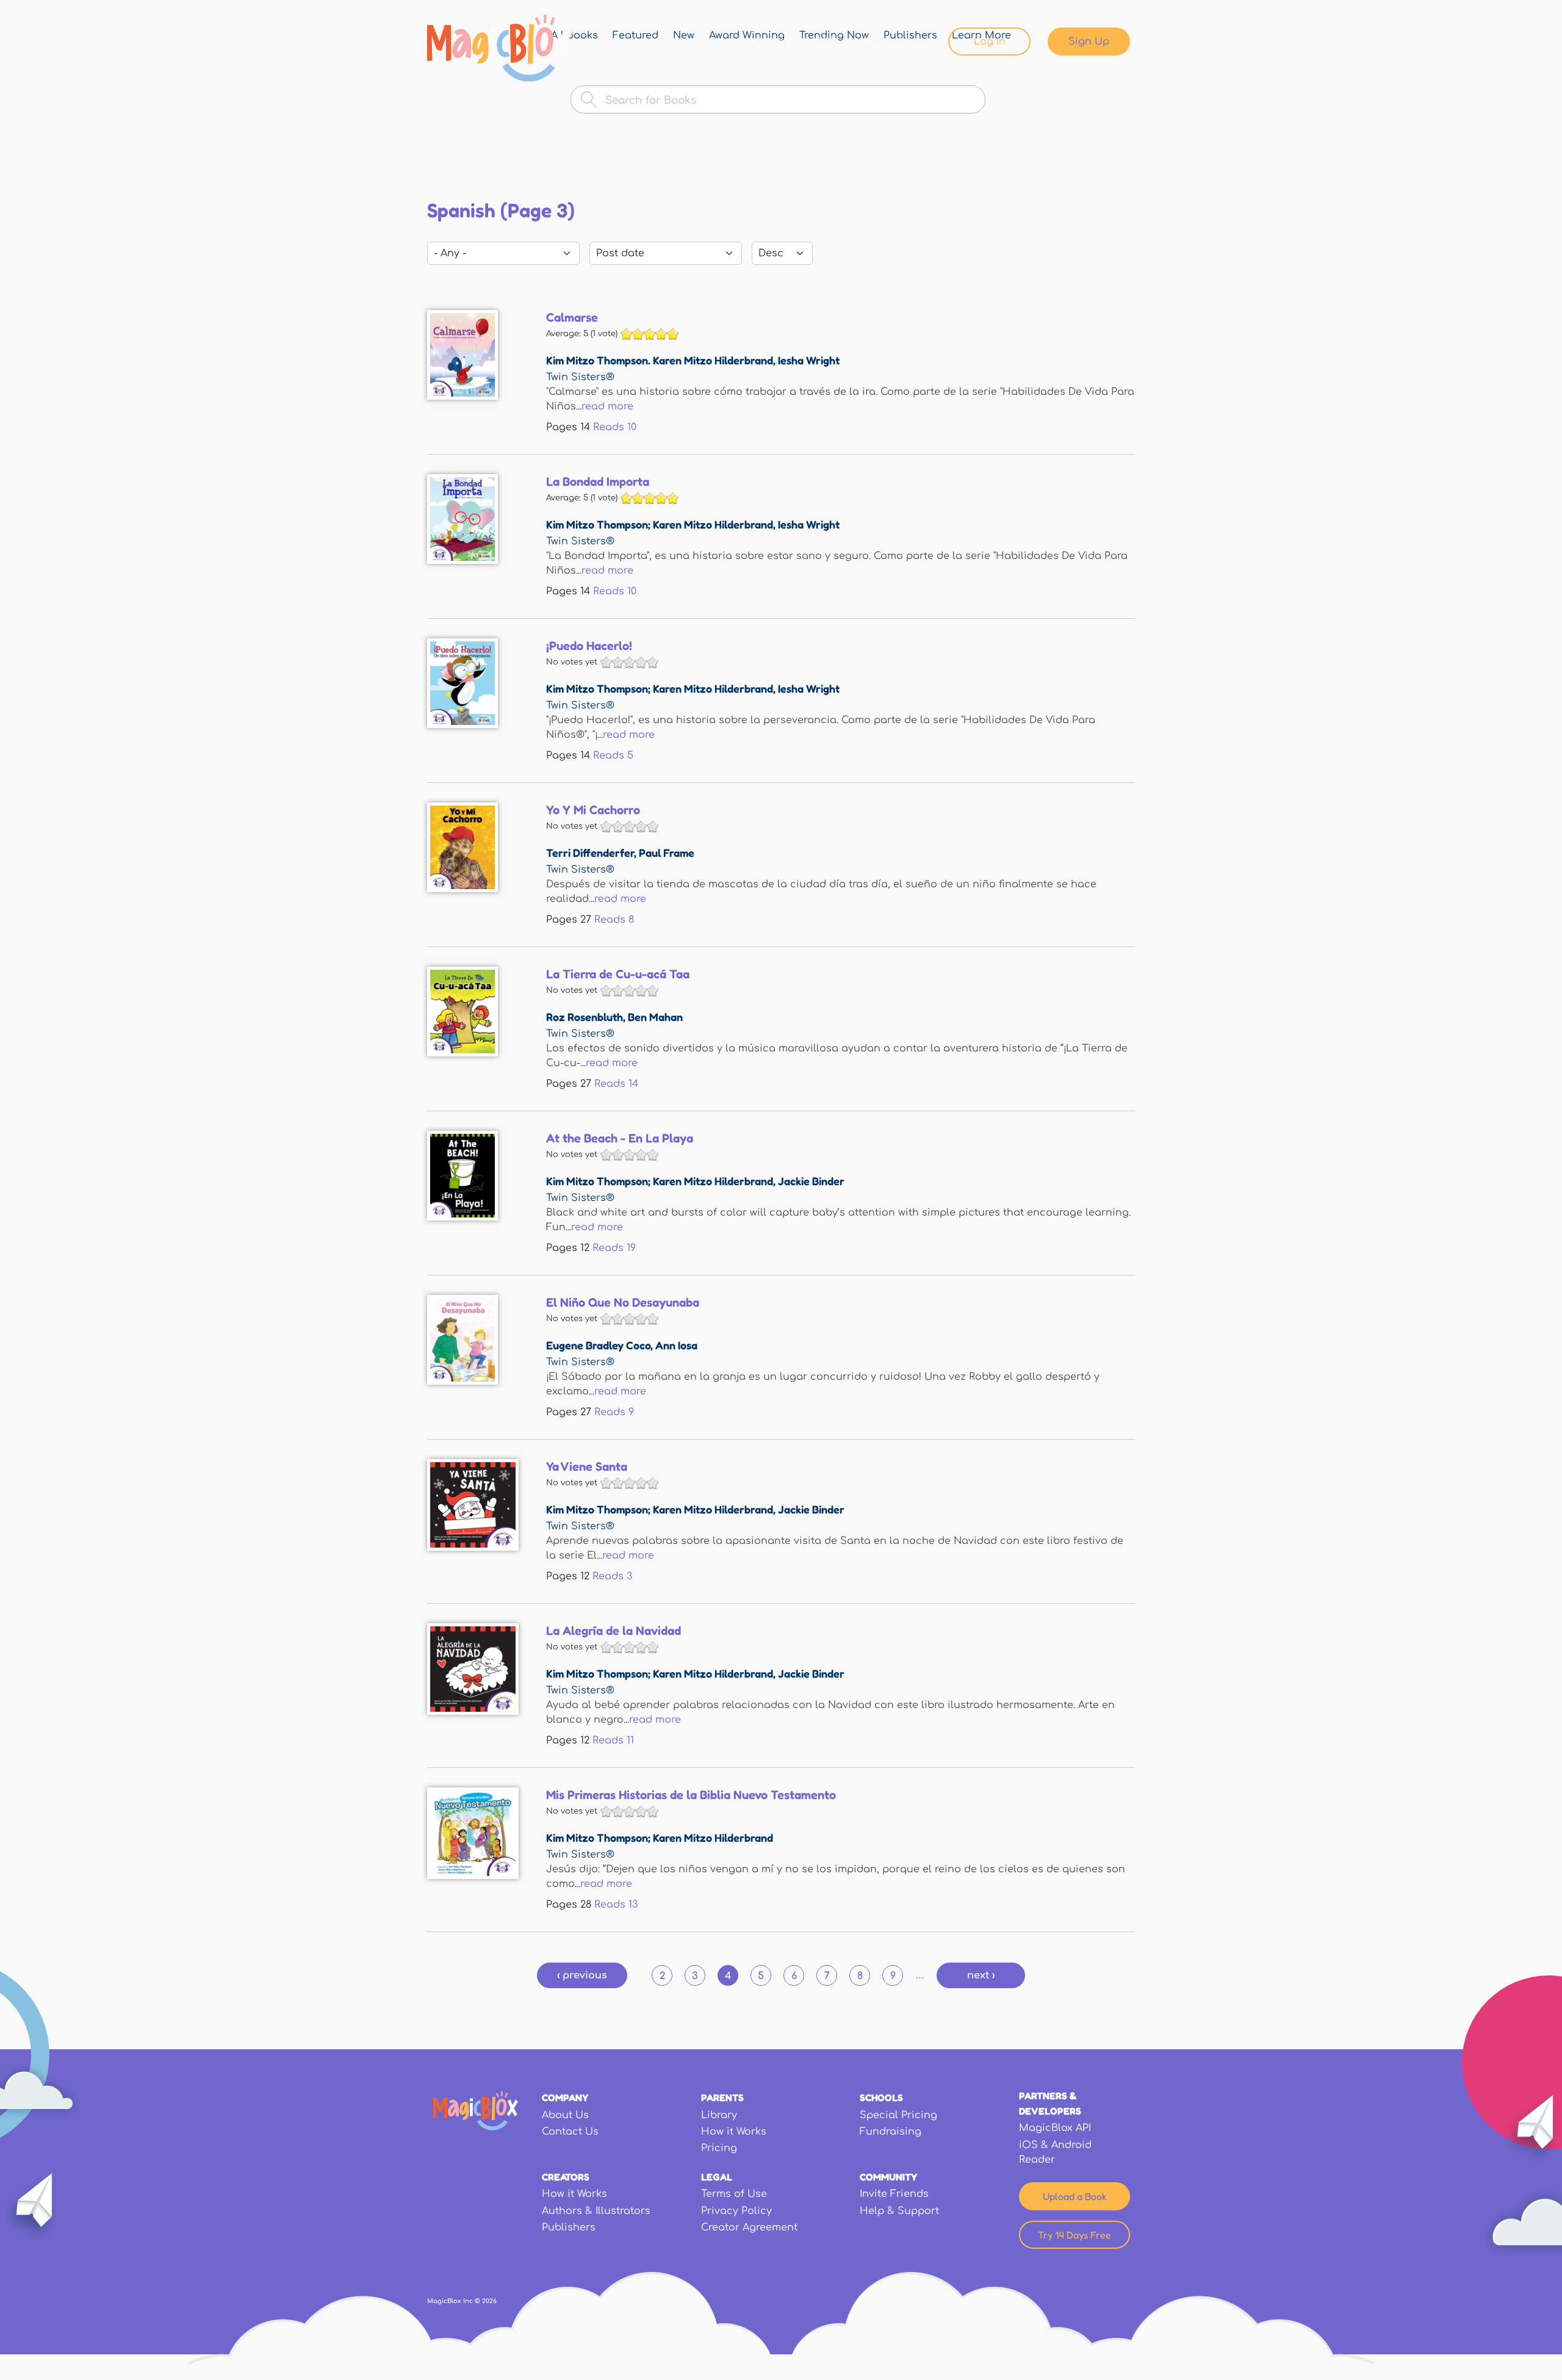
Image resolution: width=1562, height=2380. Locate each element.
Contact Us (570, 2132)
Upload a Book (1075, 2196)
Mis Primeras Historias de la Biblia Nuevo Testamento (691, 1795)
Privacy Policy (736, 2211)
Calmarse (572, 317)
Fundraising (891, 2132)
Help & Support (899, 2211)
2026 (489, 2301)
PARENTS (722, 2097)
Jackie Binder (811, 1181)
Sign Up (1089, 41)
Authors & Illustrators (596, 2211)
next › (981, 1975)
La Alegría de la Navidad (614, 1631)
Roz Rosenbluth (585, 1017)
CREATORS (566, 2177)
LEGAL (717, 2177)
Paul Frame (667, 853)
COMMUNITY (888, 2177)
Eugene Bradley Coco (598, 1345)
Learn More (895, 41)
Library (768, 41)
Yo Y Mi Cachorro (593, 810)
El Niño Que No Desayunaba (623, 1302)
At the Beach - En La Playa (620, 1138)
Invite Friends (894, 2194)
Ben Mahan (655, 1017)
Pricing (719, 2148)
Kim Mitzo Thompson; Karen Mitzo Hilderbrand (660, 524)
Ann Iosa (676, 1345)
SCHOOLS (881, 2097)
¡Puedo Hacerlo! (589, 646)
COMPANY (565, 2097)
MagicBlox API (1055, 2128)
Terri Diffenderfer (590, 853)
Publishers (569, 2227)
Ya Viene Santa (587, 1466)
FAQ (826, 41)
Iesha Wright (809, 360)
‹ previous (582, 1975)
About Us (565, 2115)
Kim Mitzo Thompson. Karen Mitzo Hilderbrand (660, 360)
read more (607, 406)
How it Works (734, 2132)
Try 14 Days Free (1074, 2235)
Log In (990, 41)
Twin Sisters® (580, 377)
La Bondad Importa (598, 481)
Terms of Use (734, 2194)
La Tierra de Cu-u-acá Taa (618, 974)
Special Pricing (898, 2115)
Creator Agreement (749, 2227)
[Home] (500, 48)
